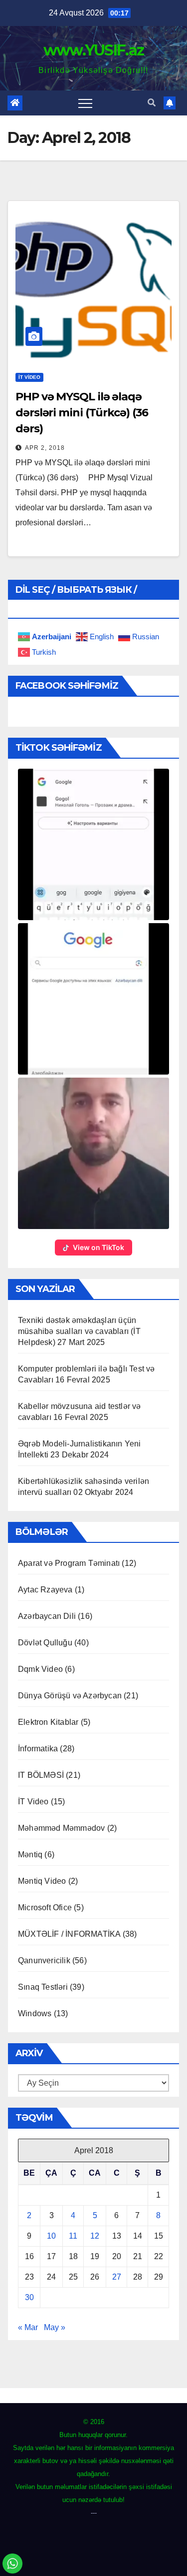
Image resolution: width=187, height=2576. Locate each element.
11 (73, 2236)
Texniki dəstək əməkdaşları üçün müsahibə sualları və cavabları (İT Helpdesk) (79, 1331)
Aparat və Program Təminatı (69, 1563)
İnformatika (38, 1749)
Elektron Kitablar (48, 1722)
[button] (152, 103)
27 (117, 2277)
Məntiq (30, 1855)
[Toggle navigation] (85, 103)
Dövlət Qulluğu (45, 1643)
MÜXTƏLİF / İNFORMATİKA (69, 1934)
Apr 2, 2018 (45, 448)
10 (51, 2236)
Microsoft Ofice (45, 1908)
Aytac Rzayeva (45, 1590)
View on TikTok (98, 1247)
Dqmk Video (40, 1669)
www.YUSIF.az (94, 50)
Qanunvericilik (44, 1960)
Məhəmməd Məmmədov (61, 1828)
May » (55, 2327)
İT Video (29, 377)
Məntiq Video (42, 1881)
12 (95, 2236)
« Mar (28, 2327)
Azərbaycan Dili (47, 1616)
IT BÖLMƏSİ (41, 1775)
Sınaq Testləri (43, 1987)
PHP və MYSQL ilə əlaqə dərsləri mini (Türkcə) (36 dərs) (82, 413)
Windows (35, 2013)
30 (29, 2297)
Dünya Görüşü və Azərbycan (70, 1696)
